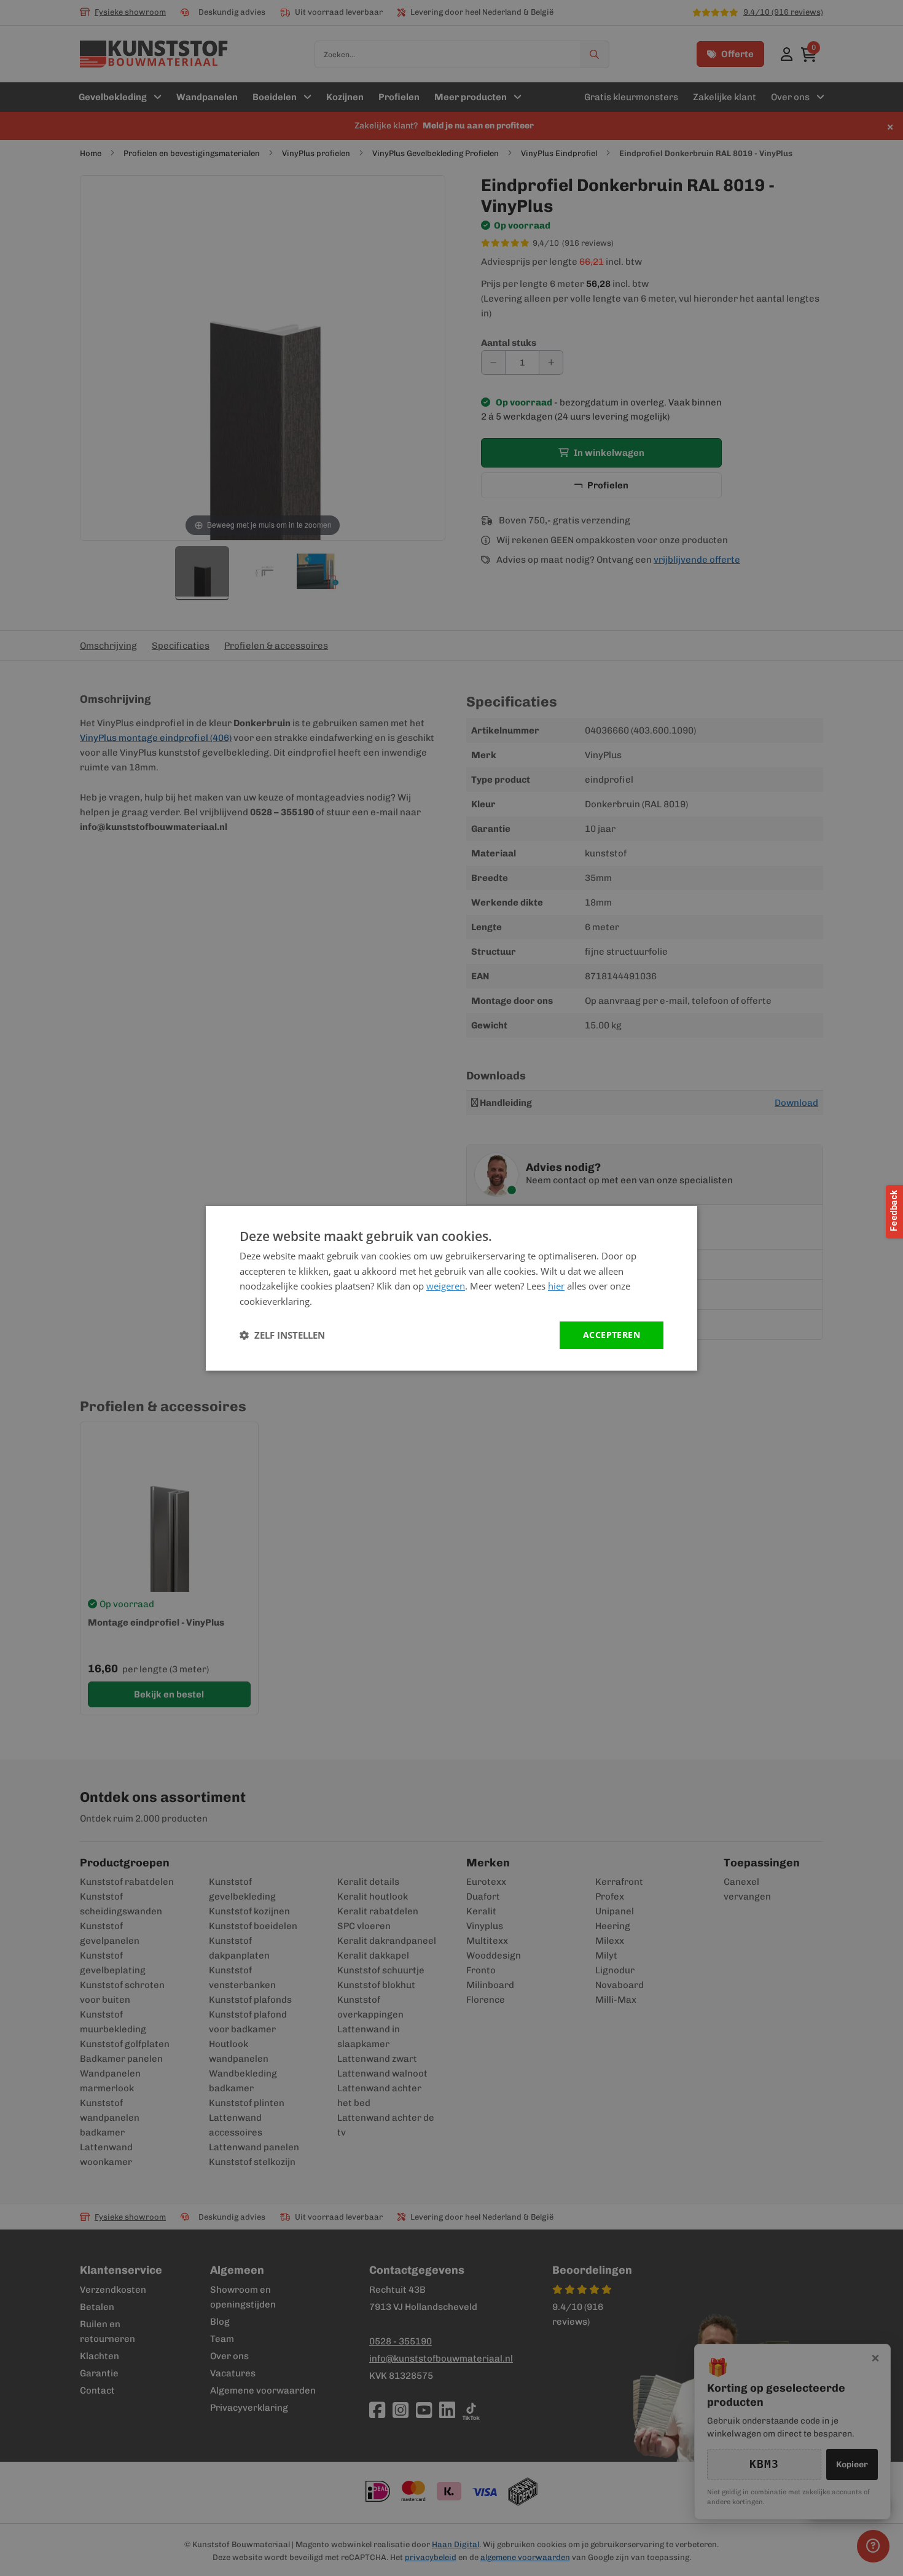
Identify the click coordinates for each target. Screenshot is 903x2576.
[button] (282, 1335)
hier (556, 1286)
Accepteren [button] (612, 1335)
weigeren (446, 1286)
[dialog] (451, 1288)
